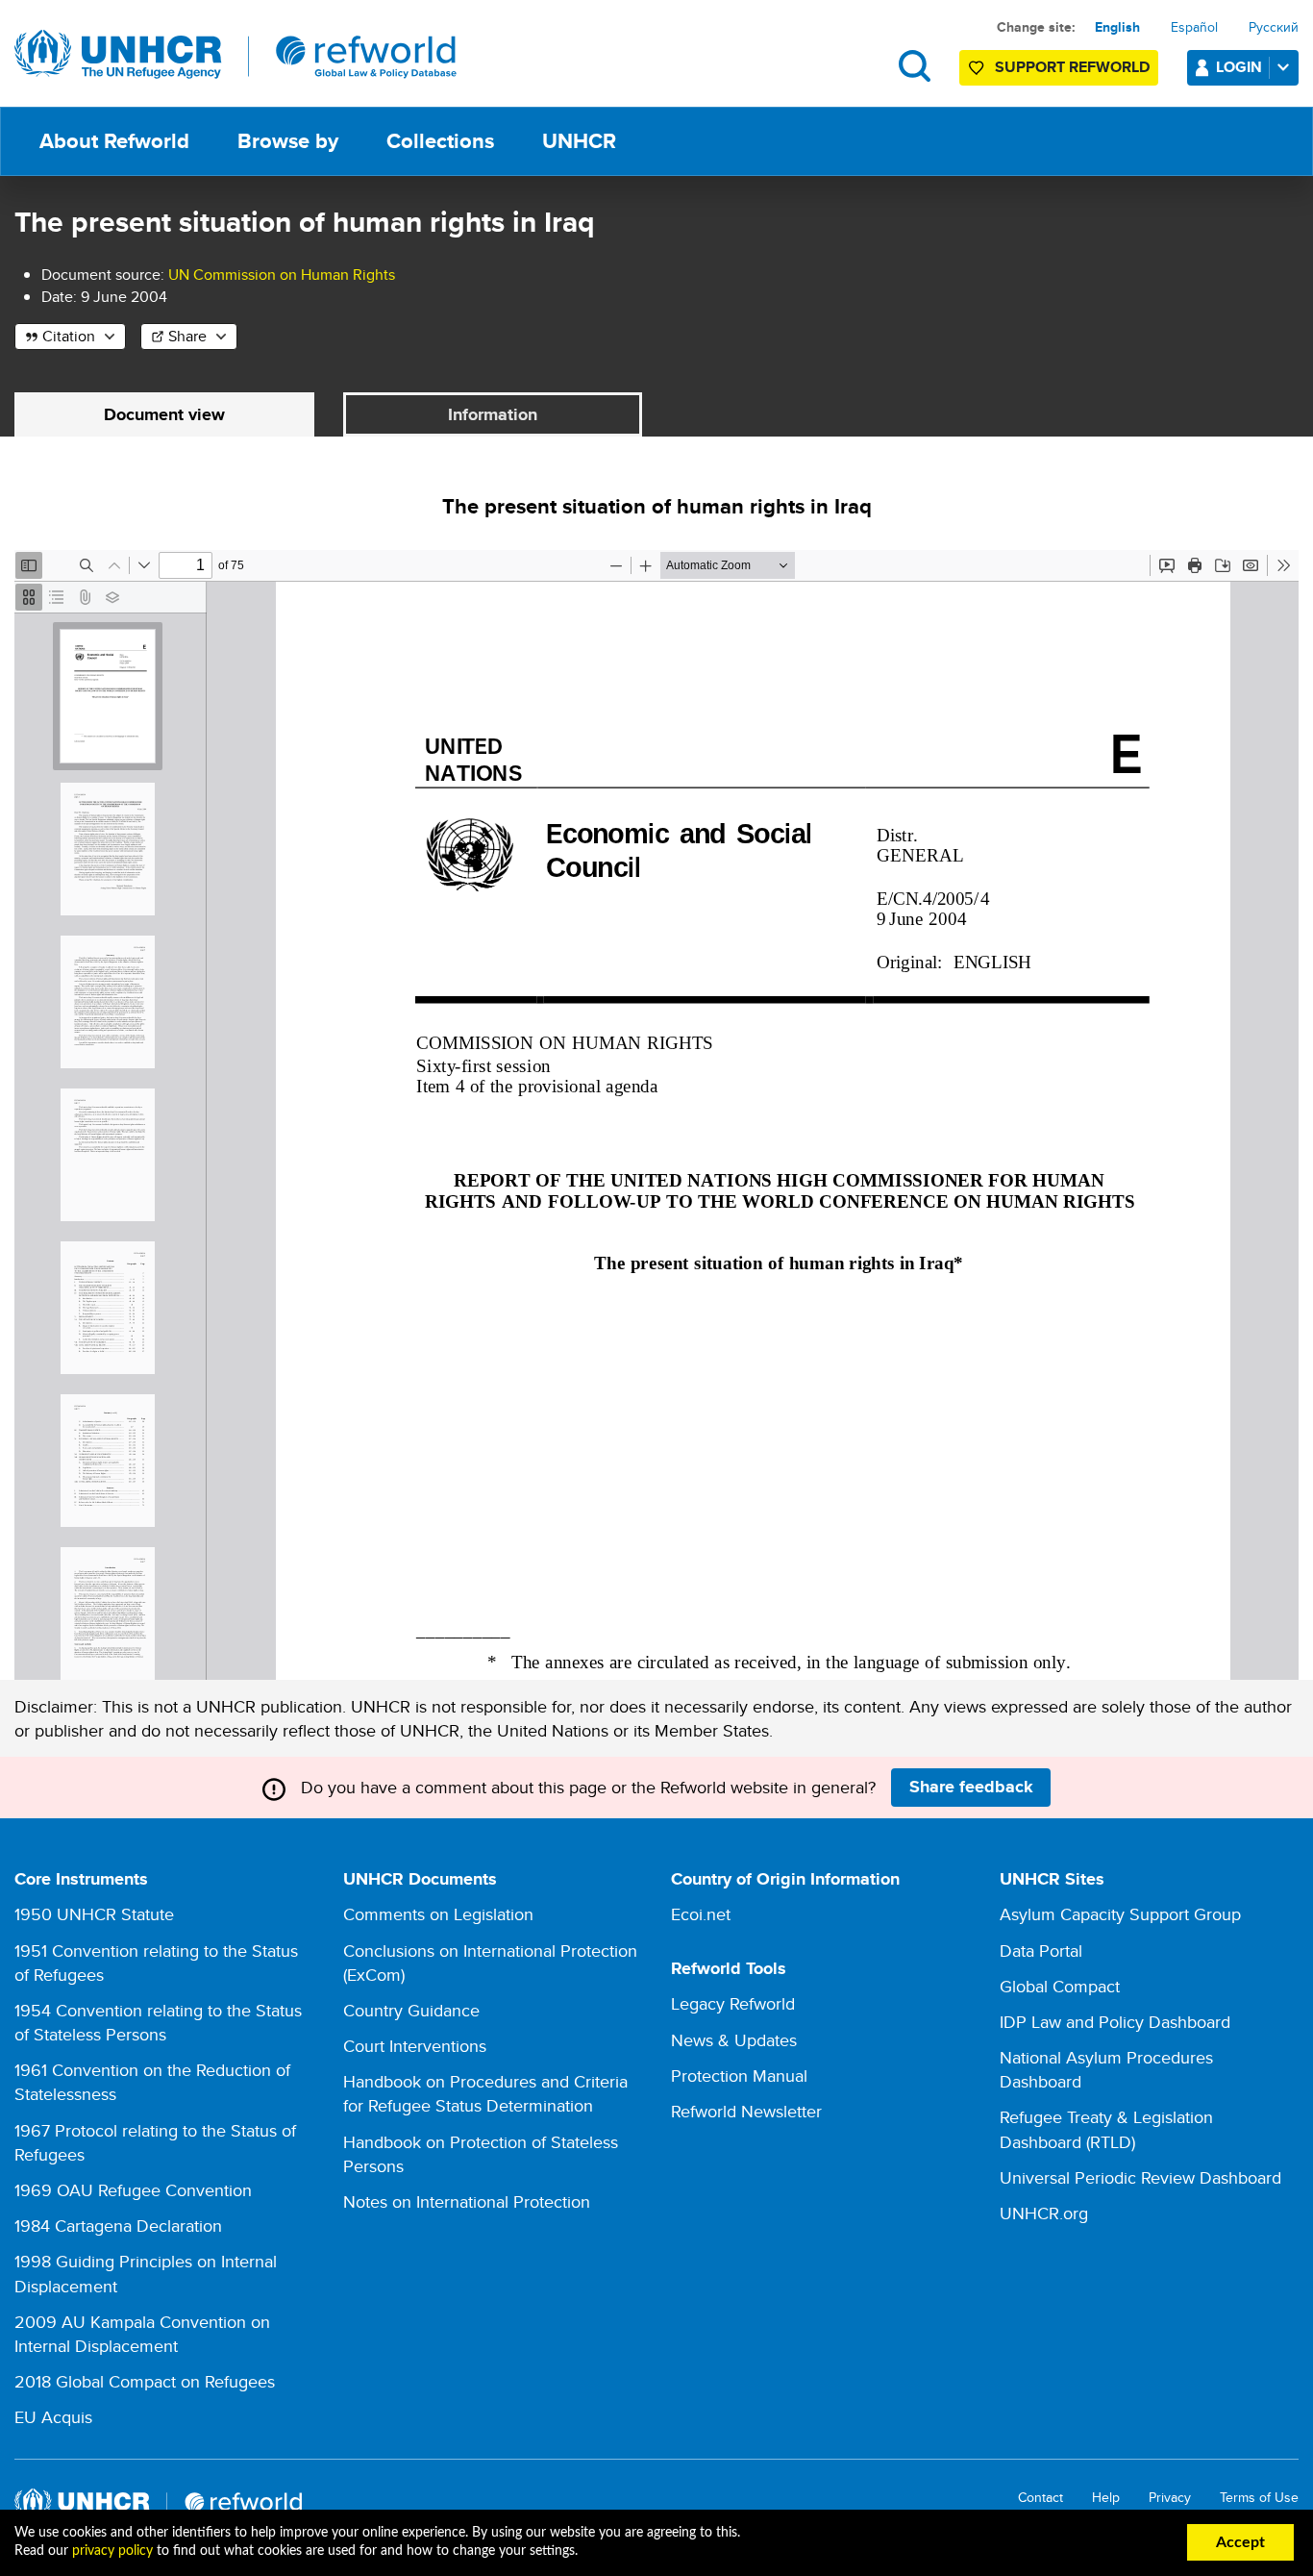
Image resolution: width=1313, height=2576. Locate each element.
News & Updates (734, 2040)
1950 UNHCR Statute (94, 1914)
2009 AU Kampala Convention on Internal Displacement (142, 2334)
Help (1106, 2498)
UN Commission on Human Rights (282, 275)
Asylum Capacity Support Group (1120, 1914)
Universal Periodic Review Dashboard (1140, 2177)
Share (187, 336)
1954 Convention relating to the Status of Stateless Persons (158, 2022)
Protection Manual (739, 2076)
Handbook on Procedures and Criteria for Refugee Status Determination (485, 2093)
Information (493, 414)
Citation (69, 336)
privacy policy (112, 2551)
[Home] (235, 55)
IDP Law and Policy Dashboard (1115, 2022)
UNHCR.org (1044, 2213)
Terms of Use (1259, 2498)
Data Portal (1041, 1951)
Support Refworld (1072, 67)
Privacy (1170, 2498)
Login (1239, 67)
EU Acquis (53, 2417)
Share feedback (971, 1787)
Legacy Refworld (733, 2003)
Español (1194, 27)
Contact (1040, 2498)
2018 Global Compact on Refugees (145, 2381)
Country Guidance (411, 2010)
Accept (1240, 2542)
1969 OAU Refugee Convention (133, 2190)
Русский (1274, 27)
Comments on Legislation (438, 1914)
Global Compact (1060, 1986)
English (1117, 27)
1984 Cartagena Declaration (118, 2226)
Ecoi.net (701, 1914)
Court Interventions (415, 2046)
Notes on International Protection (467, 2201)
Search (915, 66)
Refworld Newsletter (746, 2111)
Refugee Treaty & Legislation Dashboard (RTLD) (1106, 2129)
